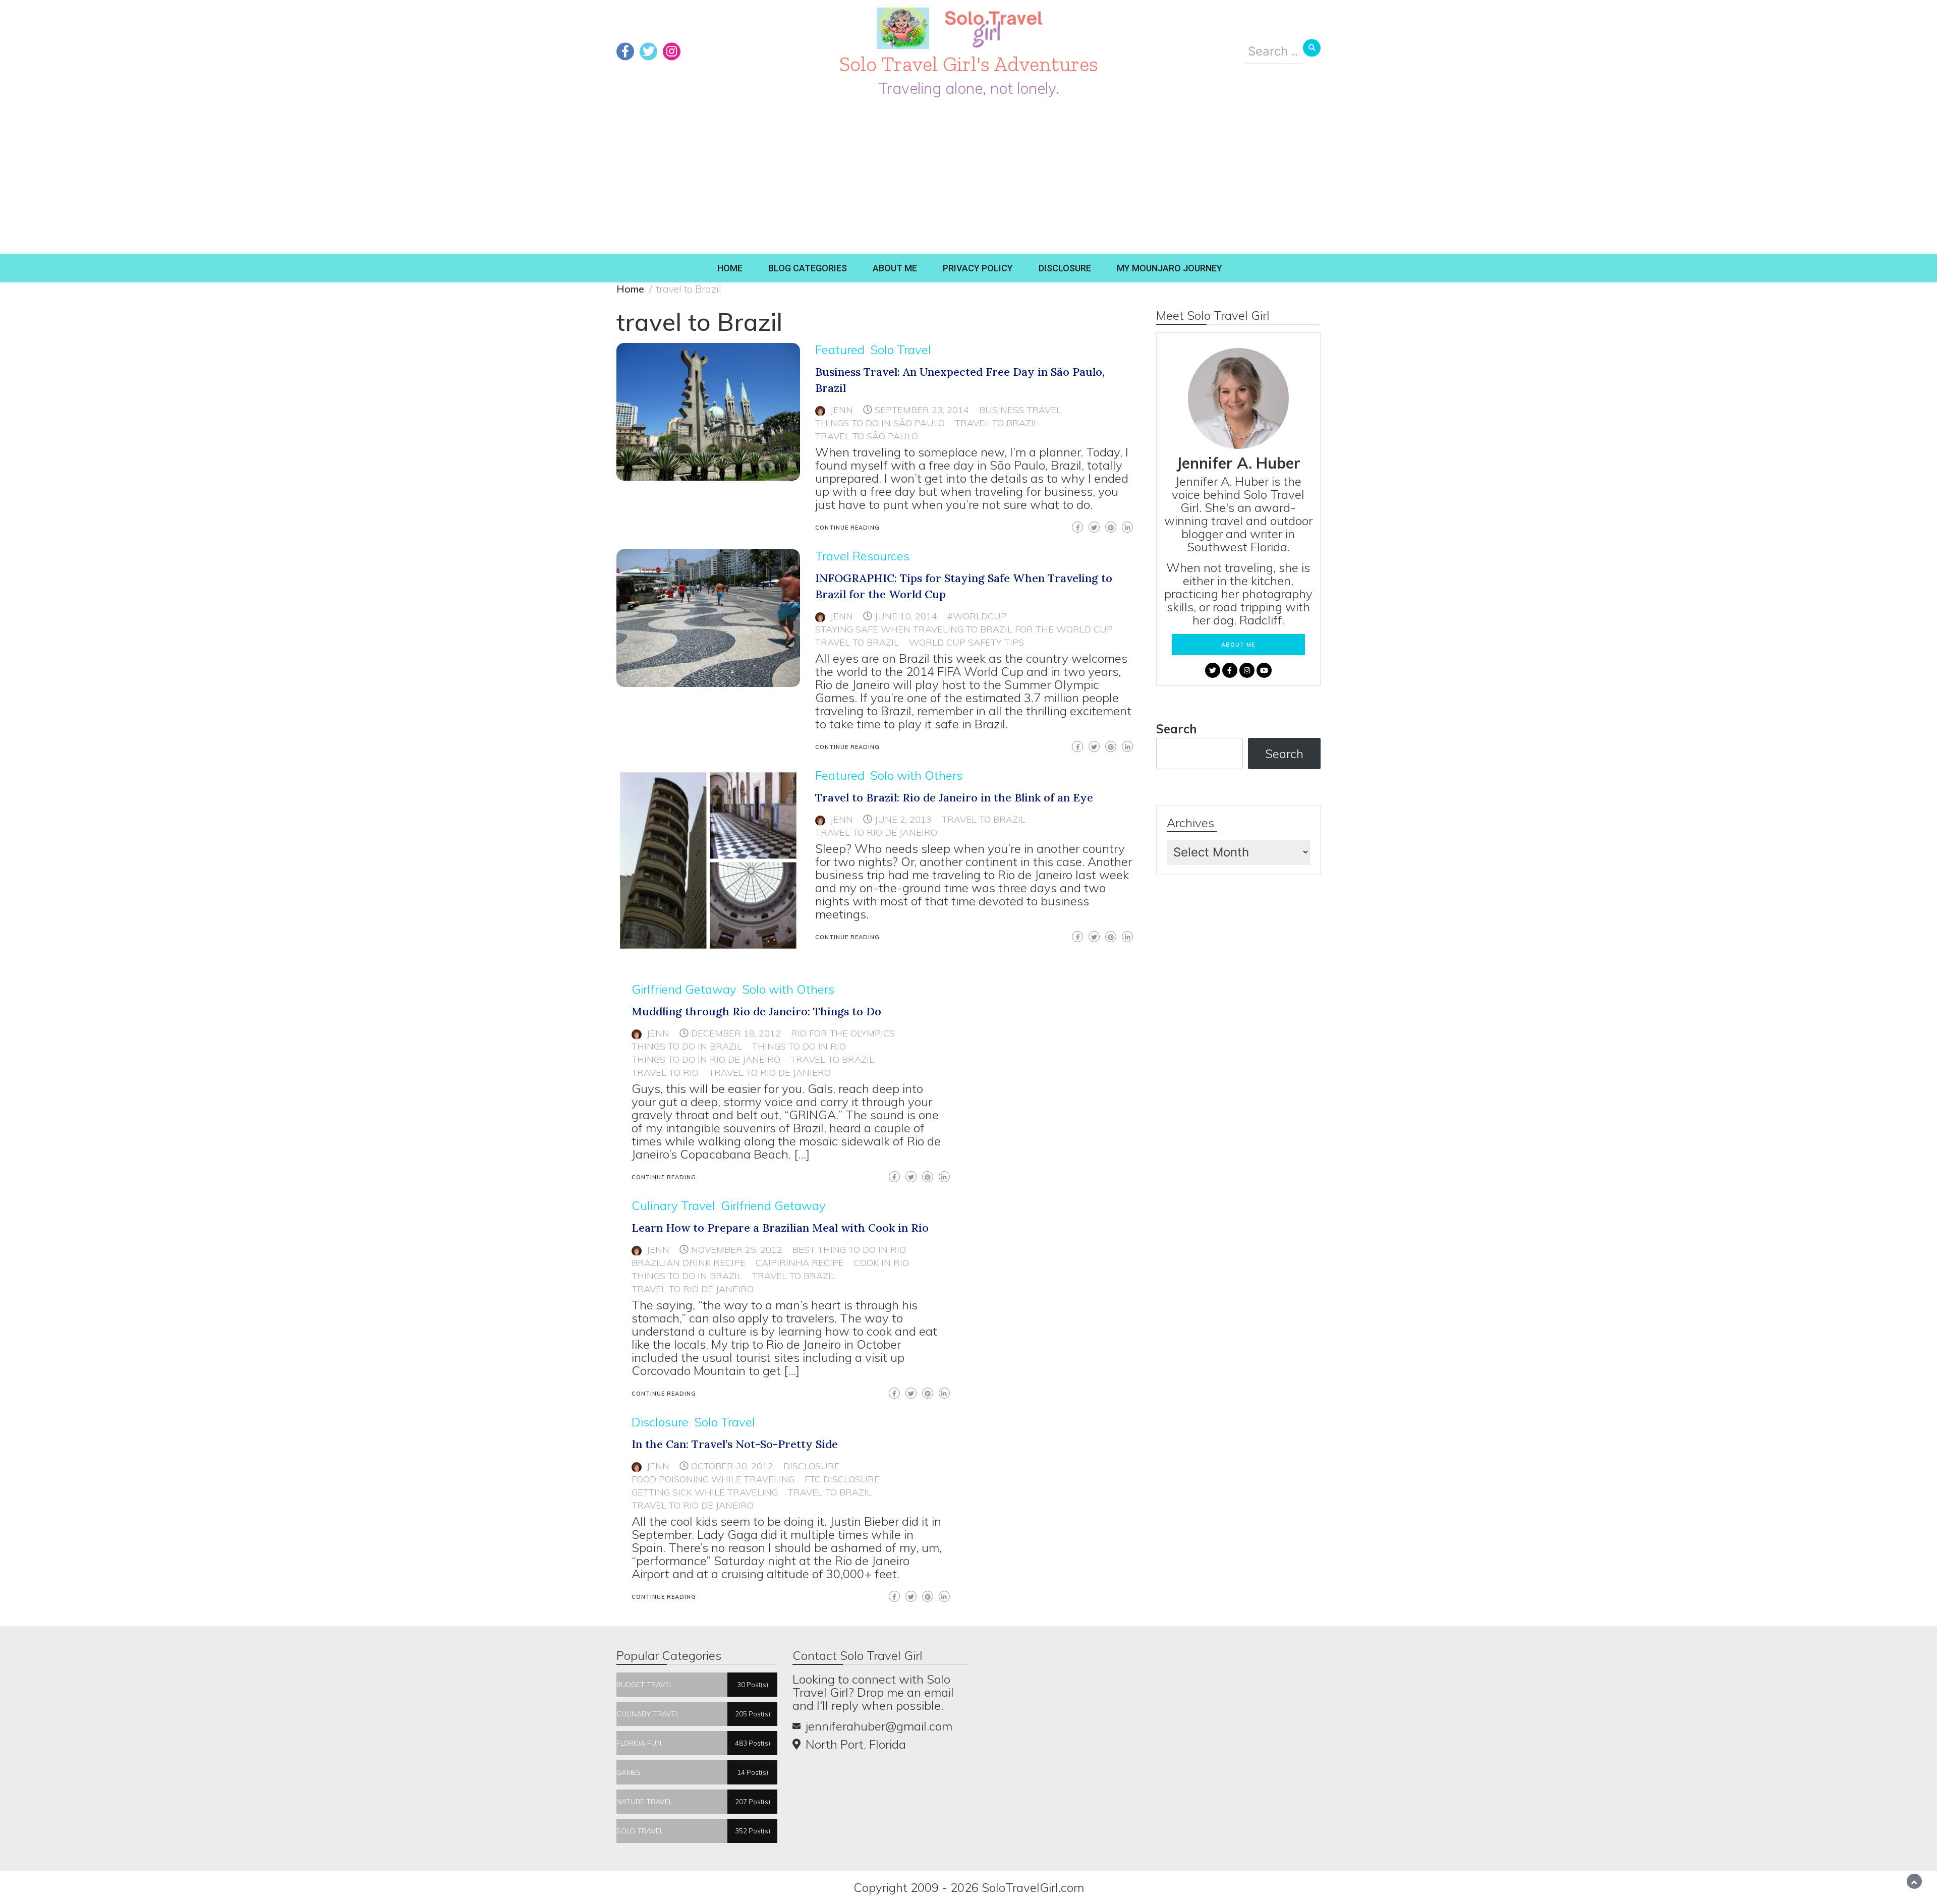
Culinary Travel (673, 1205)
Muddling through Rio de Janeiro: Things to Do (756, 1011)
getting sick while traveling (705, 1492)
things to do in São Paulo (880, 423)
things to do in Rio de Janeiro (706, 1059)
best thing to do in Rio (849, 1250)
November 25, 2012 (737, 1250)
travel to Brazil (997, 423)
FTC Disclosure (842, 1479)
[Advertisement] (968, 178)
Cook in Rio (881, 1263)
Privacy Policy (978, 268)
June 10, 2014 (906, 616)
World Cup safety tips (966, 642)
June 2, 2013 (903, 819)
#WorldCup (977, 616)
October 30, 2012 (732, 1466)
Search (1177, 729)
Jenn (842, 410)
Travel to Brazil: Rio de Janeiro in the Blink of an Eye (954, 797)
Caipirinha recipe (800, 1263)
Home (730, 268)
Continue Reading (847, 528)
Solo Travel (901, 350)
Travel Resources (862, 556)
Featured (840, 350)
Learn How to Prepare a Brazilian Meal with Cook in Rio (780, 1228)
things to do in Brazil (687, 1046)
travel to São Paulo (867, 436)
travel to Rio (665, 1073)
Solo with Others (916, 775)
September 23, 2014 (922, 410)
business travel (1020, 410)
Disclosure (1065, 268)
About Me (895, 268)
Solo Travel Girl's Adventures (969, 64)
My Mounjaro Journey (1170, 268)
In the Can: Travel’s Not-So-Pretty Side (735, 1444)
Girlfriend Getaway (684, 989)
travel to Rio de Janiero (770, 1073)
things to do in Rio (799, 1046)
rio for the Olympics (843, 1033)
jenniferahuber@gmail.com (879, 1726)
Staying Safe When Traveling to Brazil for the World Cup (964, 629)
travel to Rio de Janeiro (876, 832)
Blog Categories (808, 268)
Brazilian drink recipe (689, 1263)
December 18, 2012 (736, 1033)
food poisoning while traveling (713, 1479)
